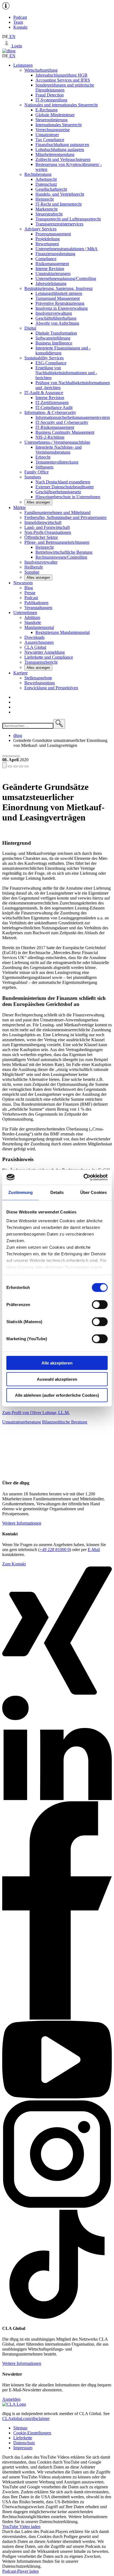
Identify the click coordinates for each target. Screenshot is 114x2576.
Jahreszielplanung (51, 283)
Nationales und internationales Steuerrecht (61, 105)
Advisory (40, 229)
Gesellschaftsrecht (51, 189)
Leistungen (23, 65)
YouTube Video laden (21, 2527)
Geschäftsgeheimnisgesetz (58, 492)
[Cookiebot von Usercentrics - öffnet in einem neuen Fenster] (83, 1177)
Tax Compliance (50, 140)
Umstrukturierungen (53, 274)
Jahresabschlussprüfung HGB (61, 75)
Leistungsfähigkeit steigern (59, 293)
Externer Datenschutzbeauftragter (65, 487)
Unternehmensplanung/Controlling (66, 278)
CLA (35, 647)
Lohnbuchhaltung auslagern (60, 150)
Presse (30, 593)
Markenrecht (46, 209)
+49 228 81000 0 (55, 1550)
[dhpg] (9, 51)
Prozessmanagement (53, 234)
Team (18, 22)
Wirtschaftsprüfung (41, 70)
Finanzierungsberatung (55, 254)
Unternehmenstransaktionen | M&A (67, 249)
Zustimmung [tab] (21, 1192)
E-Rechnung (46, 110)
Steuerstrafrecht (49, 214)
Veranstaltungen (38, 608)
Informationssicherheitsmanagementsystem (73, 417)
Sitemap (20, 2428)
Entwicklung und (51, 688)
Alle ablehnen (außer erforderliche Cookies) (57, 1395)
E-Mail (94, 1550)
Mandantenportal (39, 627)
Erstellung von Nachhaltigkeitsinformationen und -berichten (66, 373)
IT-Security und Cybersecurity (62, 422)
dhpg (18, 735)
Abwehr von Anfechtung (57, 323)
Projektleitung (48, 239)
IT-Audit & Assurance (44, 393)
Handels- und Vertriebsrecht (60, 194)
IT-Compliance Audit (54, 407)
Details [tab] (57, 1192)
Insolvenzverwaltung (54, 313)
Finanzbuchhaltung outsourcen (62, 145)
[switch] (100, 1305)
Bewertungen (47, 244)
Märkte (20, 508)
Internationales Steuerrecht (59, 125)
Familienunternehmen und (57, 512)
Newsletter (45, 652)
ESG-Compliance (51, 363)
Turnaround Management (58, 298)
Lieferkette (23, 2438)
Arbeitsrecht (46, 179)
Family (37, 472)
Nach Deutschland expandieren (63, 482)
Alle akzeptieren (57, 1363)
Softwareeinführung (53, 338)
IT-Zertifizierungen (52, 403)
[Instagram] (57, 2207)
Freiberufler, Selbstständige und (65, 517)
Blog (29, 588)
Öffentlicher (41, 537)
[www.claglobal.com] (14, 2404)
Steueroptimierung (51, 120)
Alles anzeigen (38, 502)
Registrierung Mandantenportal (63, 632)
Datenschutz (46, 184)
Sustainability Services (44, 358)
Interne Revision (50, 269)
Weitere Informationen (22, 1523)
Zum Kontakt (14, 1564)
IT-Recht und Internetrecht (59, 204)
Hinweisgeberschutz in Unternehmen (68, 497)
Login (16, 46)
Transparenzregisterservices (59, 224)
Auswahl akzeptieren (57, 1379)
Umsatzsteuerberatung (22, 1422)
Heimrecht (45, 199)
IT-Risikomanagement (55, 427)
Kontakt (20, 27)
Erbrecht (43, 457)
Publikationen (36, 603)
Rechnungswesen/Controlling (61, 557)
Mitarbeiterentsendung (55, 154)
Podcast (20, 17)
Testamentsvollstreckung (57, 462)
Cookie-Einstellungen (32, 2433)
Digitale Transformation (56, 333)
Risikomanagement (52, 264)
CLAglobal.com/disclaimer (26, 2418)
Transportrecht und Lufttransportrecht (68, 219)
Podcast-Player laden (20, 2571)
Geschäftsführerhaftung (56, 318)
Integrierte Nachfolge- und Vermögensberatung (59, 450)
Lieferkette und (49, 657)
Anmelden (11, 2399)
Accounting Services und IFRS (63, 80)
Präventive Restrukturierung (60, 303)
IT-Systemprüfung (51, 100)
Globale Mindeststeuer (55, 115)
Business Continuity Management (65, 432)
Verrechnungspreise (53, 130)
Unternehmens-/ (57, 442)
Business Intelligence (54, 343)
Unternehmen (25, 613)
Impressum (23, 2448)
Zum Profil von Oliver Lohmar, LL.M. (36, 1413)
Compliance (46, 259)
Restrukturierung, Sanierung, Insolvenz (59, 288)
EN (12, 37)
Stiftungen (44, 467)
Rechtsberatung (38, 174)
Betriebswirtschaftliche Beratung (64, 552)
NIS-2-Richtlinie (50, 437)
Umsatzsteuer (47, 135)
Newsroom (23, 583)
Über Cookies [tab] (94, 1192)
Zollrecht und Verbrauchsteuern (63, 159)
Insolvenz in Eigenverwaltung (62, 308)
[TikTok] (57, 2317)
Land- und (47, 527)
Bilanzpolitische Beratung (65, 1422)
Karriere (20, 673)
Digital (30, 328)
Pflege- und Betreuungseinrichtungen (57, 542)
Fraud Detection (50, 95)
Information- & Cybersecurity (50, 412)
